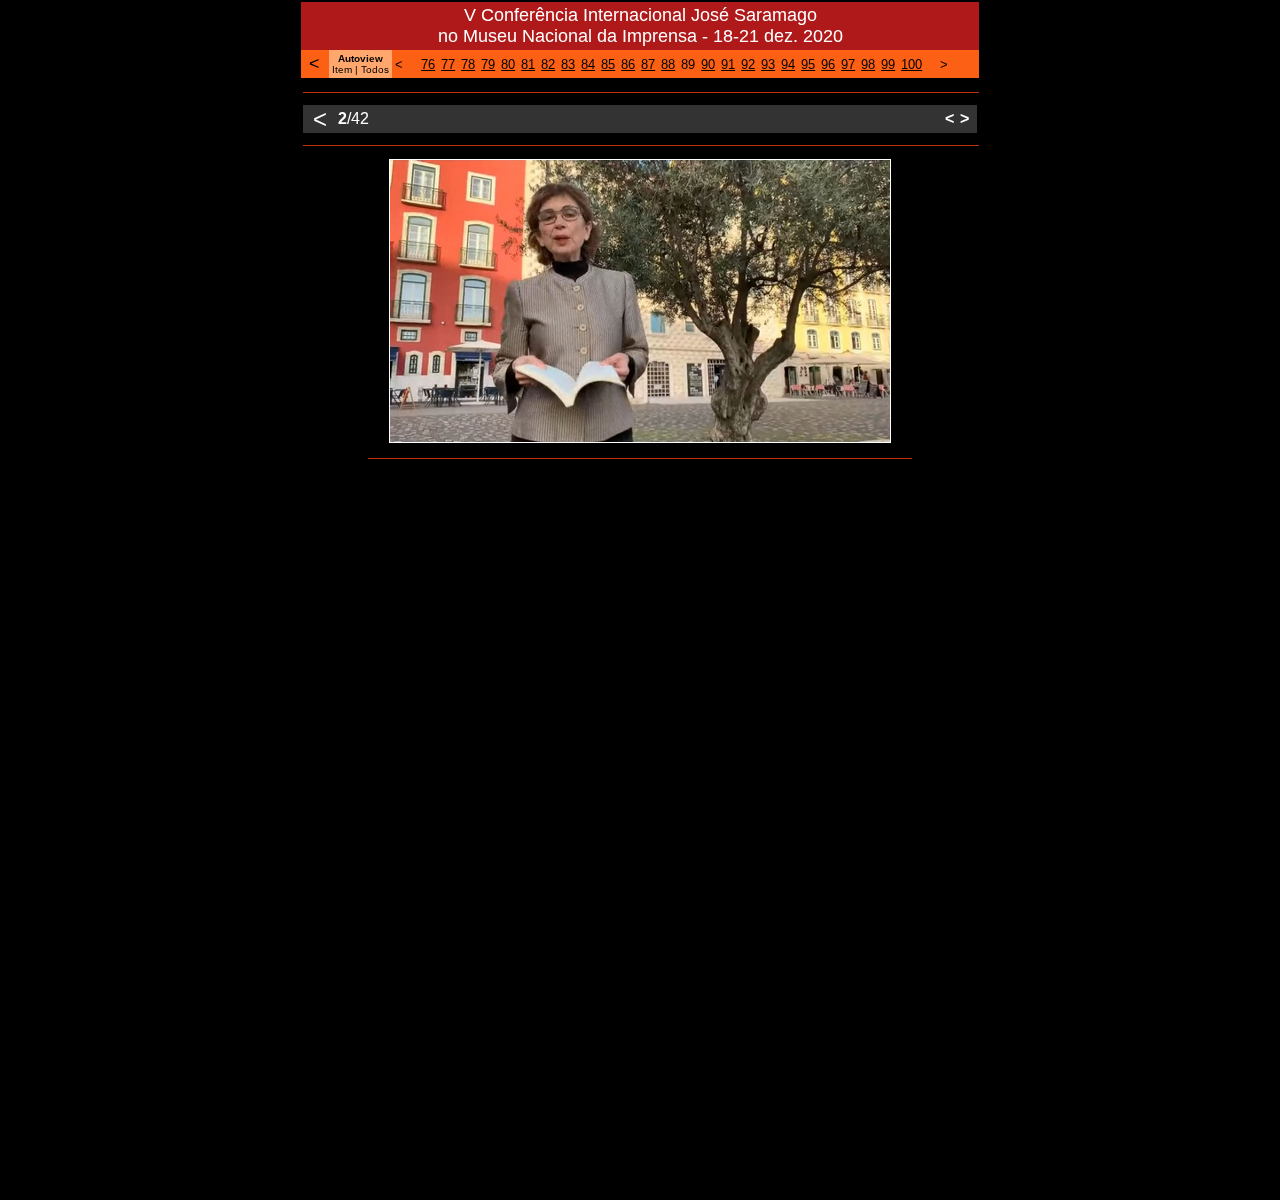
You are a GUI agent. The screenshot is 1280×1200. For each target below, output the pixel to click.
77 (448, 64)
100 (911, 64)
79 (488, 64)
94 (788, 64)
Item (342, 69)
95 (808, 64)
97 (848, 64)
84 (588, 64)
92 (748, 64)
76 (428, 64)
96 (828, 64)
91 (728, 64)
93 (768, 64)
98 (868, 64)
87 (648, 64)
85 (608, 64)
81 (528, 64)
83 (568, 64)
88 (668, 64)
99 (888, 64)
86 (628, 64)
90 (708, 64)
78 (468, 64)
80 (508, 64)
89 (688, 64)
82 (548, 64)
